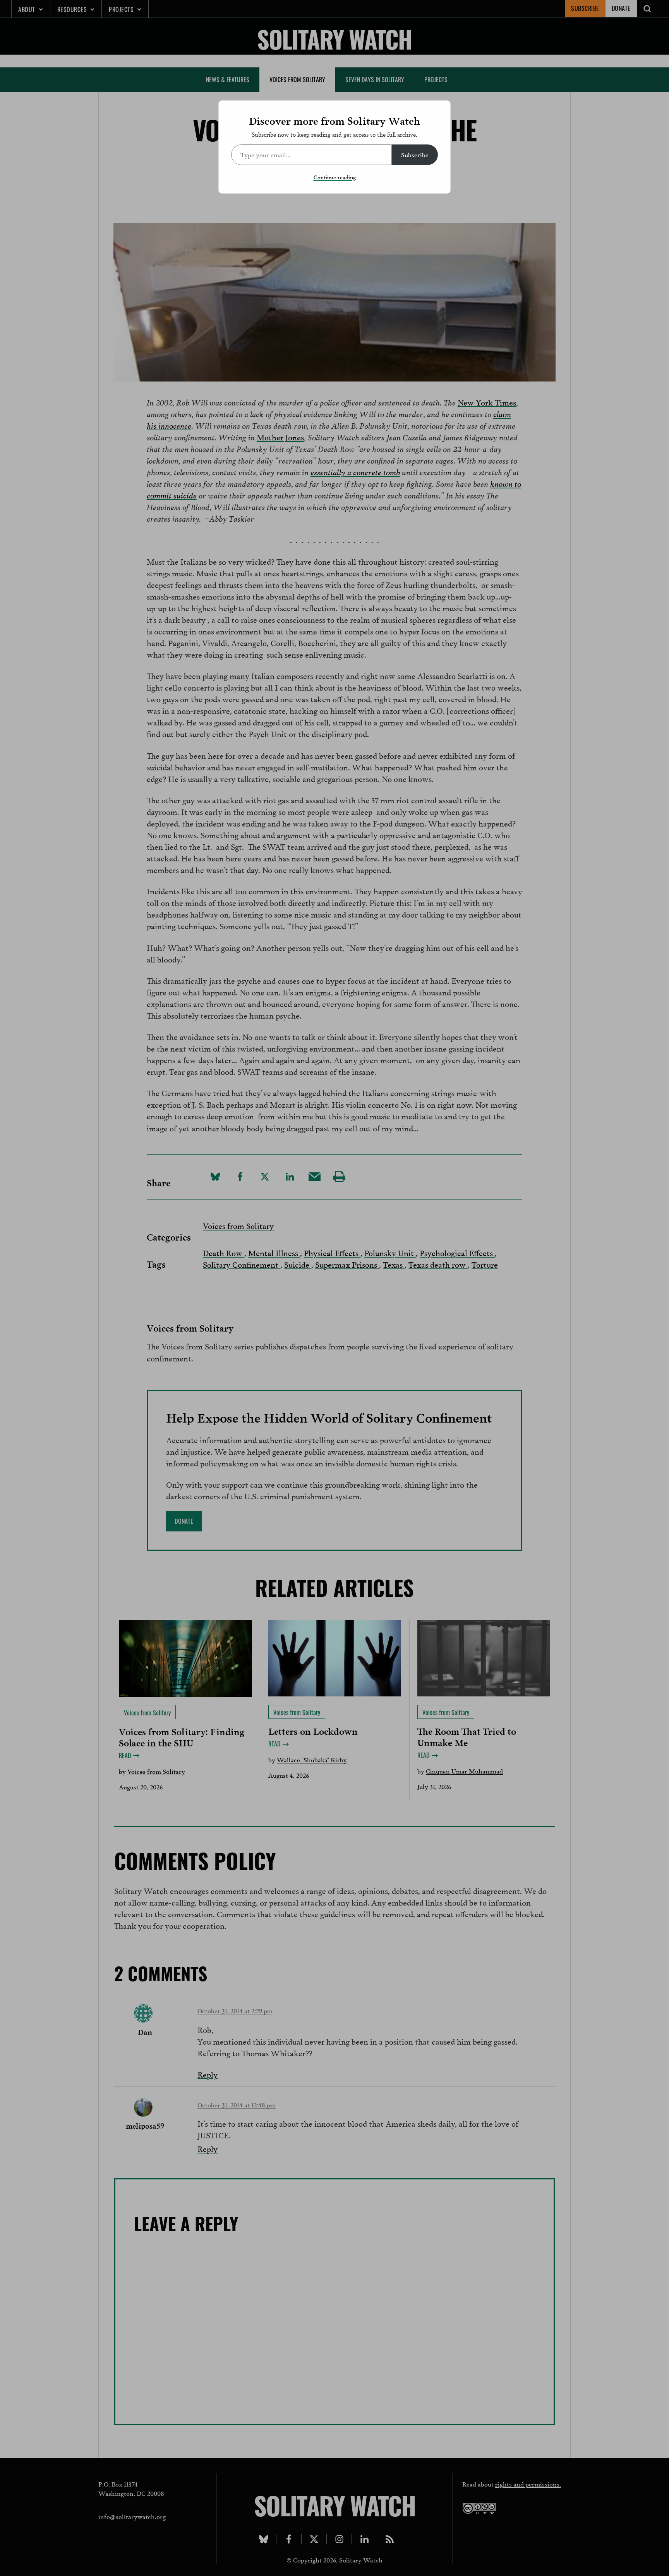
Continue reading (335, 177)
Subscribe (415, 154)
